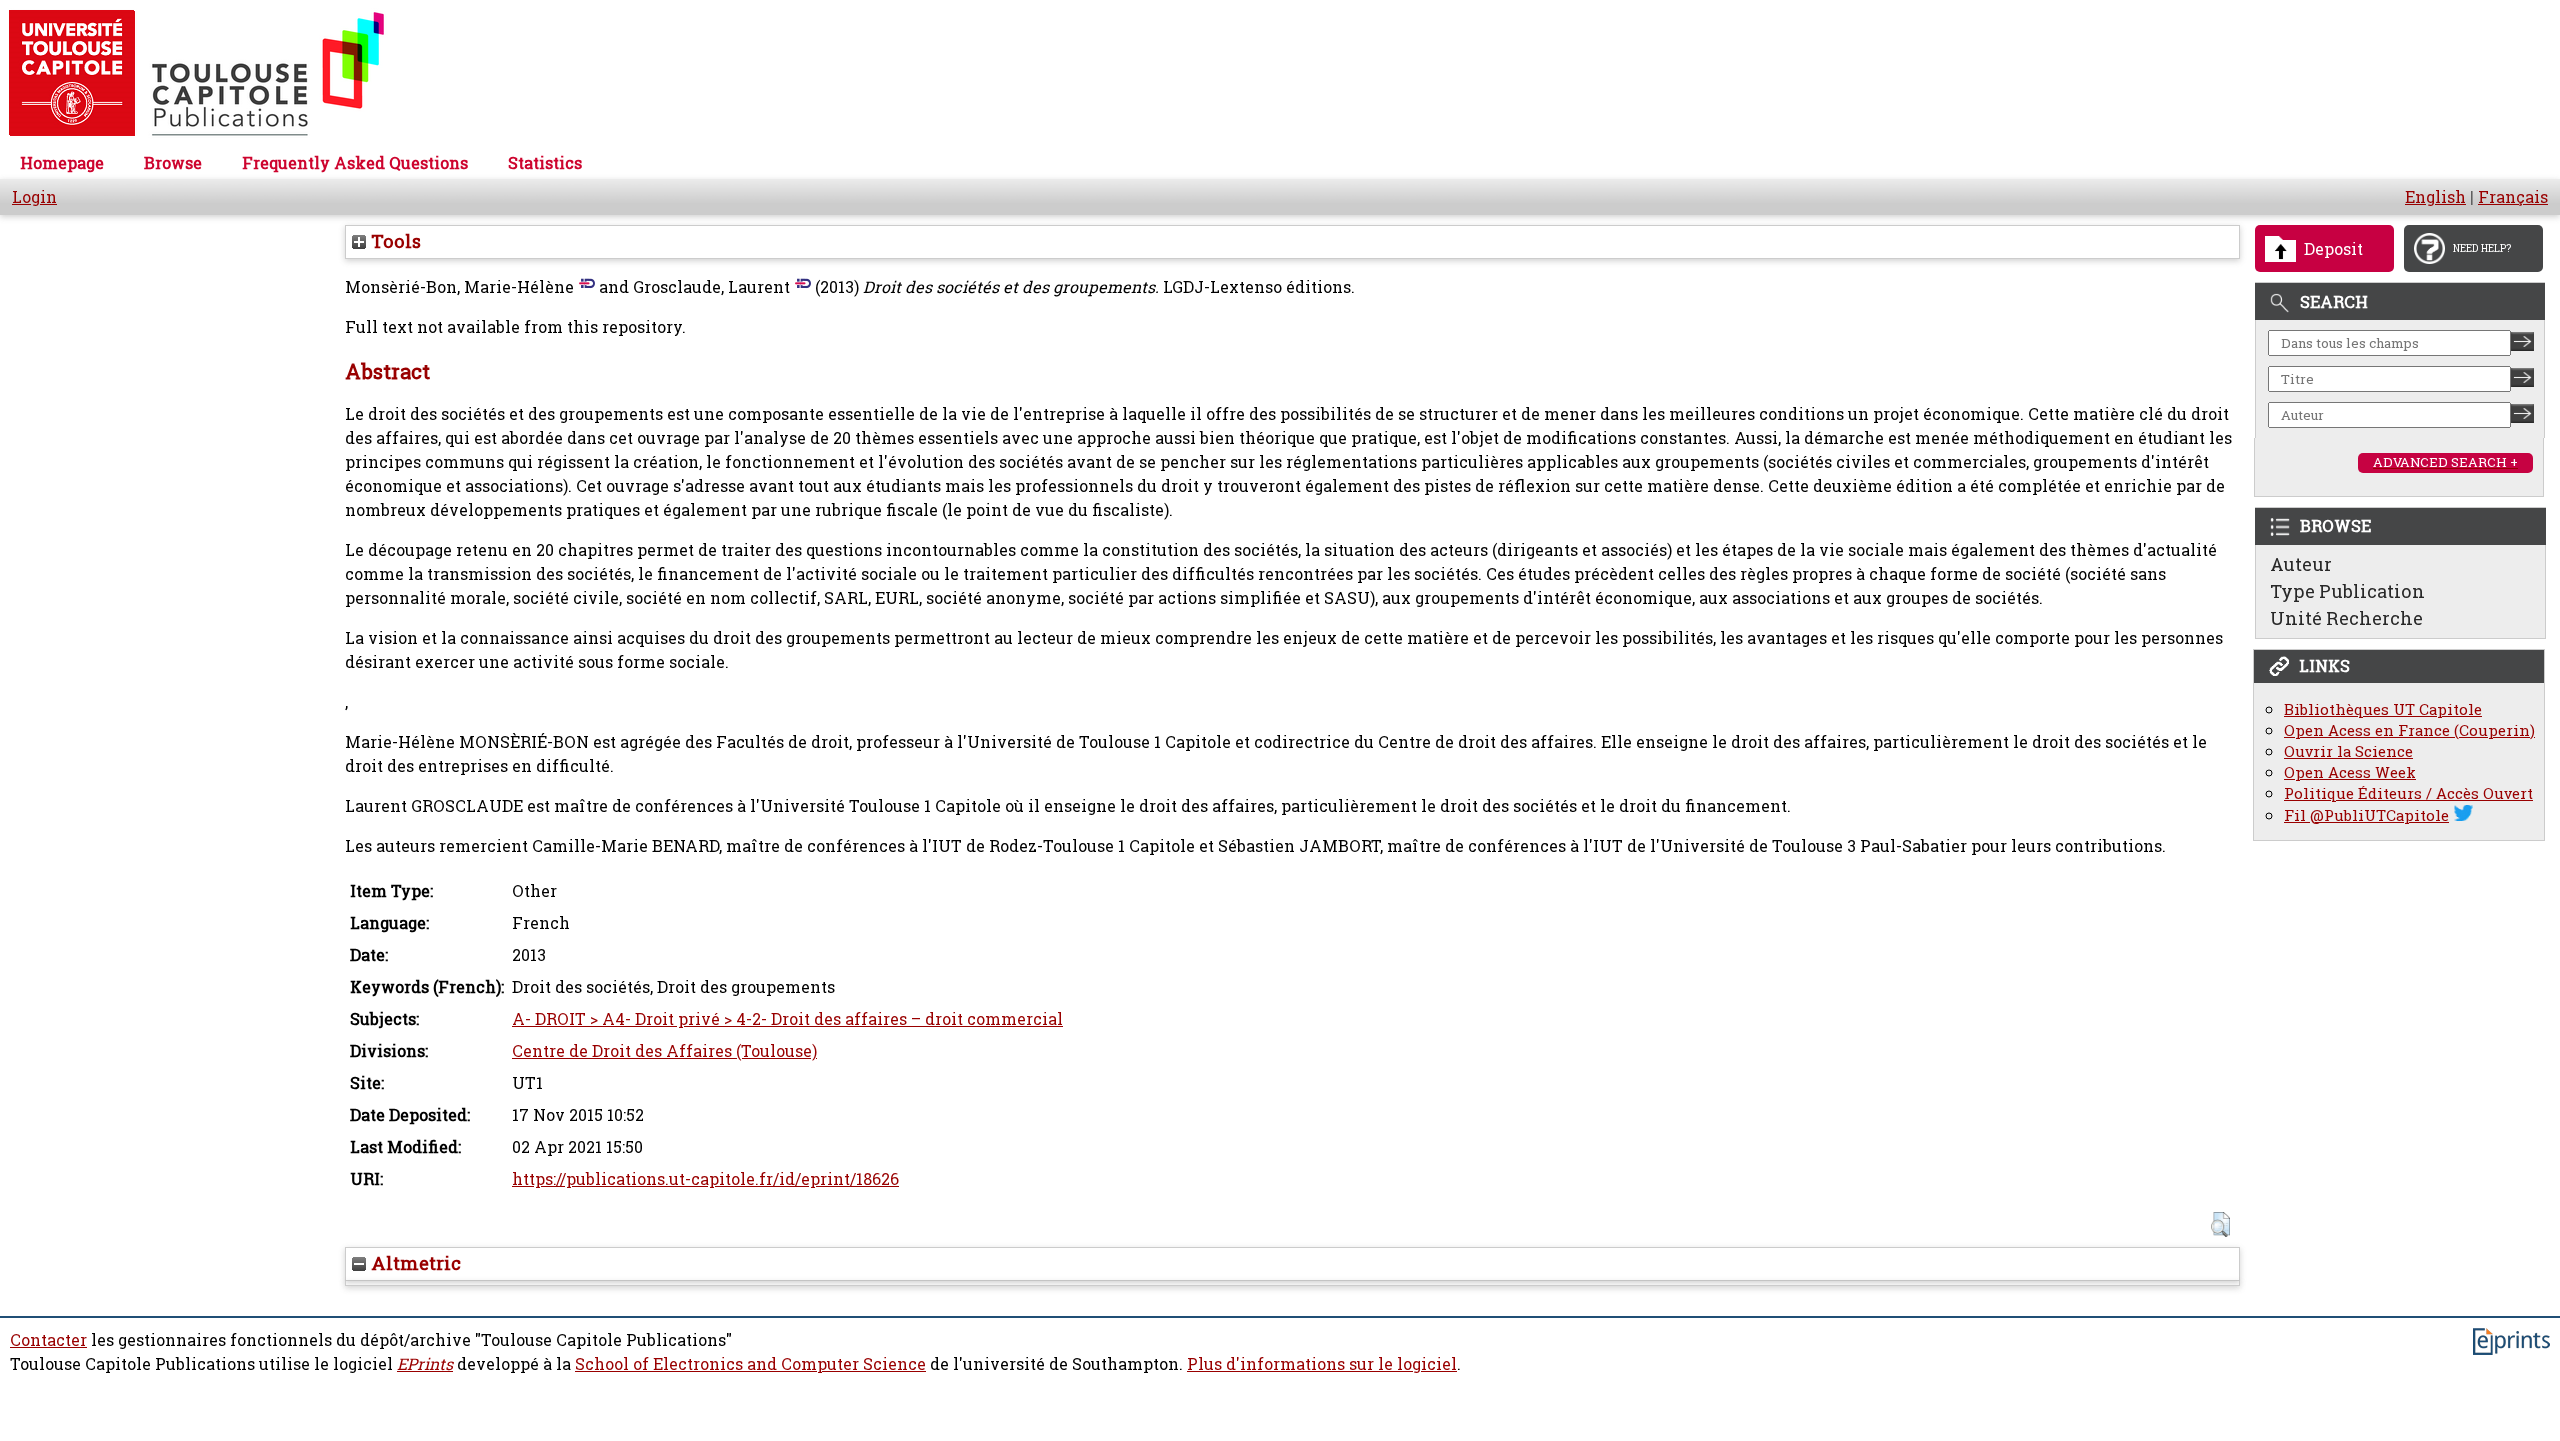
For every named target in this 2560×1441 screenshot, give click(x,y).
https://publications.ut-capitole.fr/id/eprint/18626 (705, 1179)
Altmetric (413, 1263)
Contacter (48, 1340)
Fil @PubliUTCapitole (2366, 815)
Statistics (545, 163)
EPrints (425, 1364)
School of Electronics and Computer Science (750, 1364)
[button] (2220, 1224)
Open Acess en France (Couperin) (2409, 730)
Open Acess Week (2350, 772)
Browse (173, 163)
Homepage (62, 163)
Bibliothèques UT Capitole (2383, 709)
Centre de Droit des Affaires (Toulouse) (664, 1051)
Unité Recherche (2346, 618)
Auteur (2301, 564)
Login (34, 197)
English (2435, 197)
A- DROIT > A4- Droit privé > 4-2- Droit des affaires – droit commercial (787, 1019)
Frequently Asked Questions (355, 163)
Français (2513, 197)
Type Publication (2347, 591)
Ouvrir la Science (2348, 751)
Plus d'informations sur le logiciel (1322, 1364)
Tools (393, 241)
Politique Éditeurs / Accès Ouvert (2408, 793)
